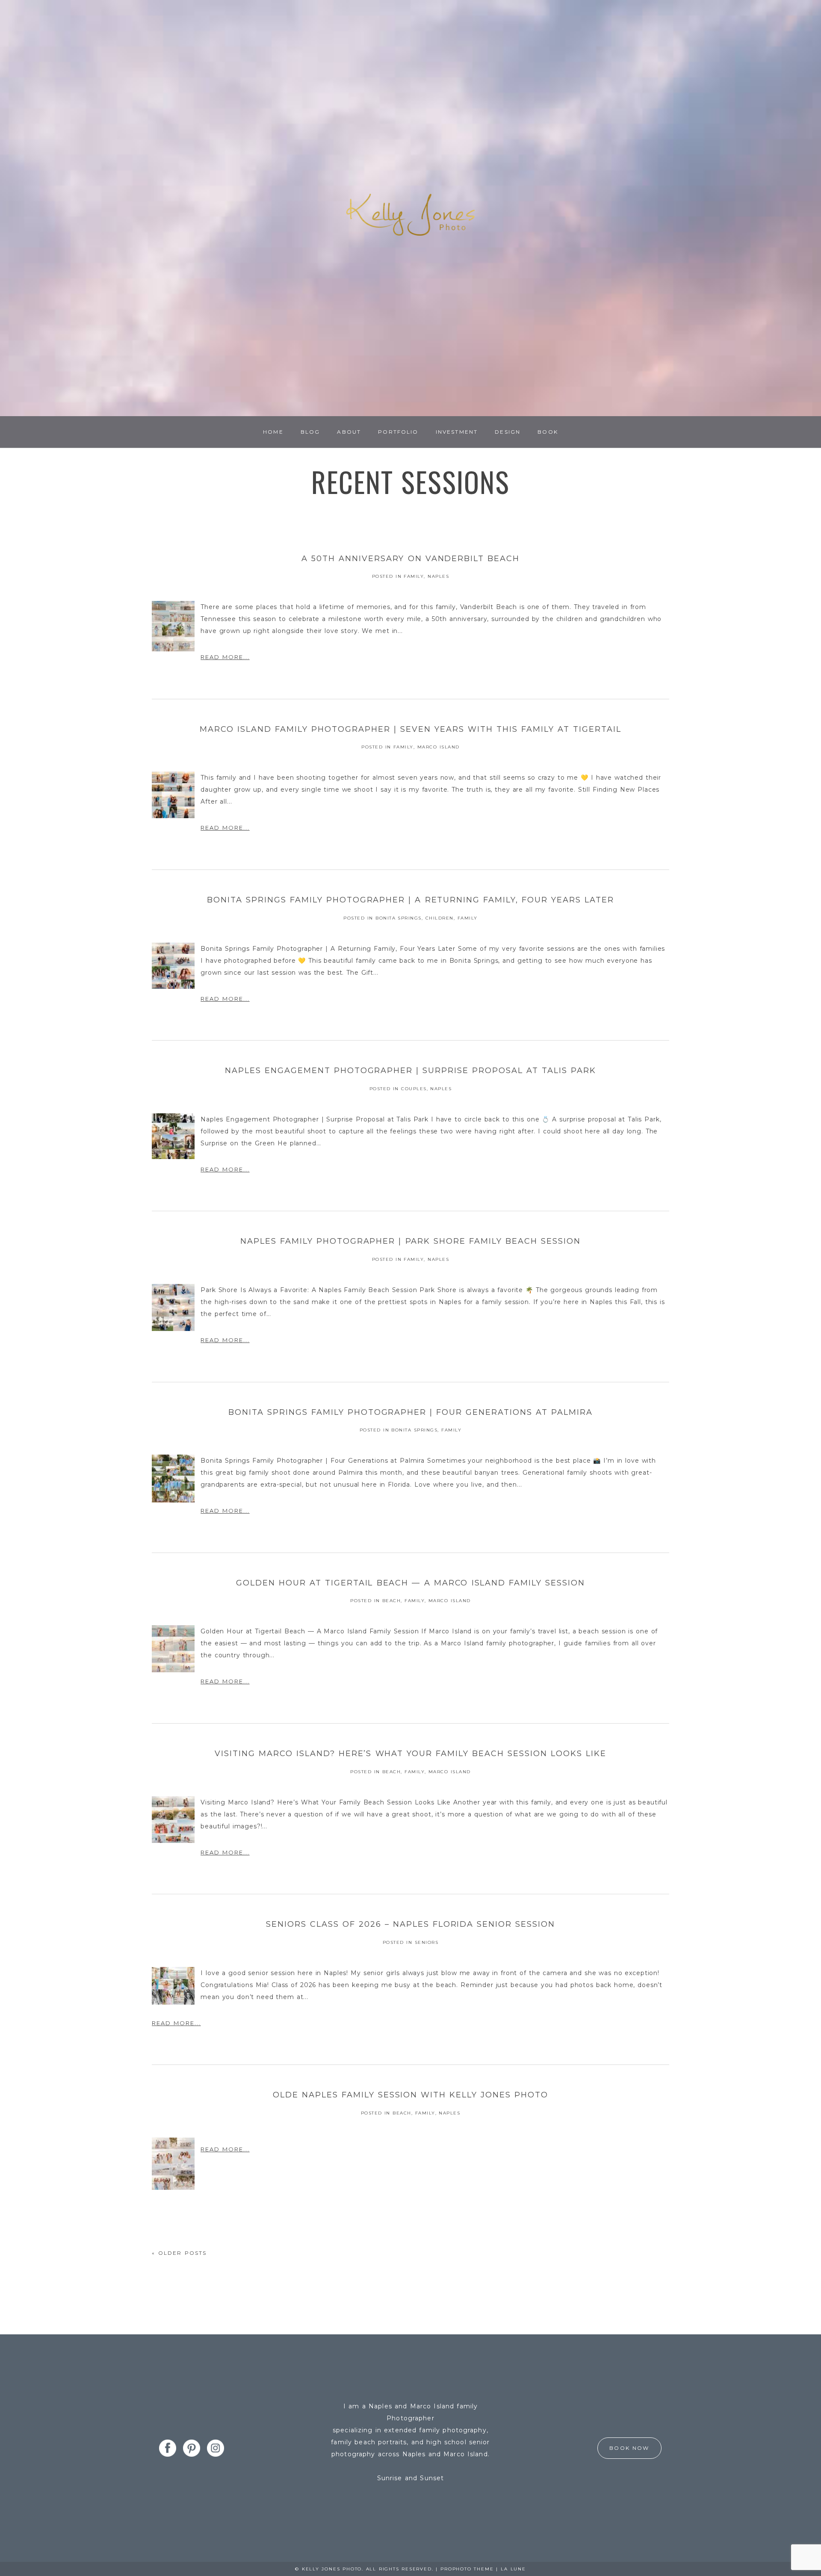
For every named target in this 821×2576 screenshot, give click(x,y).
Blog (310, 432)
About (349, 432)
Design (508, 432)
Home (273, 432)
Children (440, 918)
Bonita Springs (399, 918)
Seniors (427, 1942)
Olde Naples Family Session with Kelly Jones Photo (411, 2095)
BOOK (548, 432)
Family (414, 576)
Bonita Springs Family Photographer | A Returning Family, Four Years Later (410, 900)
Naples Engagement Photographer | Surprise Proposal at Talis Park (410, 1071)
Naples (438, 576)
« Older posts (179, 2253)
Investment (457, 432)
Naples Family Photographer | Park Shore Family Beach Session (410, 1241)
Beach (392, 1601)
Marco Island (439, 747)
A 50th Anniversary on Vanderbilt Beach (411, 559)
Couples (414, 1089)
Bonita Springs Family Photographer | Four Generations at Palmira (410, 1412)
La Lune (513, 2569)
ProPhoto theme (467, 2569)
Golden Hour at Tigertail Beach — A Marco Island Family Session (411, 1583)
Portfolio (398, 432)
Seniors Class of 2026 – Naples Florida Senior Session (411, 1924)
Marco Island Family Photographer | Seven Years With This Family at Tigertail (410, 729)
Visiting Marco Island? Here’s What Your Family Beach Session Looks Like (410, 1754)
